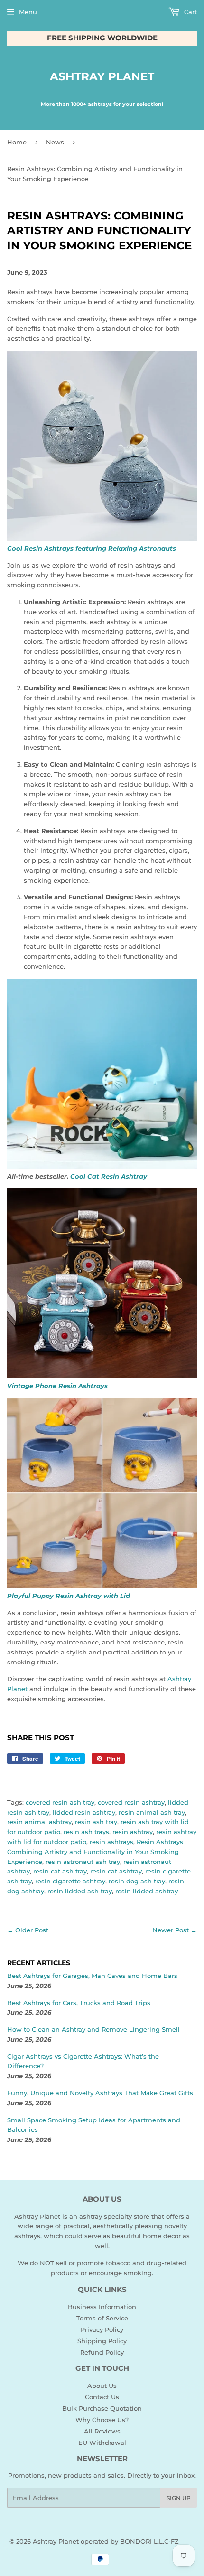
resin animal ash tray (152, 1812)
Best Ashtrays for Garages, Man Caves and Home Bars (92, 1976)
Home (17, 142)
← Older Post (28, 1930)
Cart (190, 12)
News (55, 142)
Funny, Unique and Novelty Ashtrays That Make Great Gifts (100, 2093)
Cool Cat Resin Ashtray (109, 1176)
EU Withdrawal (102, 2443)
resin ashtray (133, 1832)
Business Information (102, 2307)
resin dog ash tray (137, 1881)
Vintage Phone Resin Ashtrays (57, 1386)
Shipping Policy (102, 2341)
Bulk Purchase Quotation (102, 2408)
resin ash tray (96, 1822)
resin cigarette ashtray (70, 1881)
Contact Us (102, 2397)
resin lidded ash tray (80, 1891)
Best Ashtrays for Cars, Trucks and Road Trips (79, 2003)
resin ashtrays (111, 1842)
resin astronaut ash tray (83, 1862)
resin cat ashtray (116, 1871)
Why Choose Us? (102, 2420)
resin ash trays (86, 1832)
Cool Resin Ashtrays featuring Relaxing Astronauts (92, 548)
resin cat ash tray (60, 1871)
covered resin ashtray (131, 1802)
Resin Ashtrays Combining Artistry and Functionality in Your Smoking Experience (95, 1852)
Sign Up (179, 2498)
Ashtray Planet (102, 76)
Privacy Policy (102, 2329)
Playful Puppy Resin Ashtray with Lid (69, 1596)
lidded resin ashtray (84, 1812)
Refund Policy (102, 2352)
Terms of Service (102, 2318)
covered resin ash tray (60, 1802)
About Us (102, 2386)
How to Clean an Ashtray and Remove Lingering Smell (93, 2029)
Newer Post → (175, 1930)
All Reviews (102, 2431)
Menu (28, 12)
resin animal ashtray (39, 1822)
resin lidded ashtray (147, 1891)
